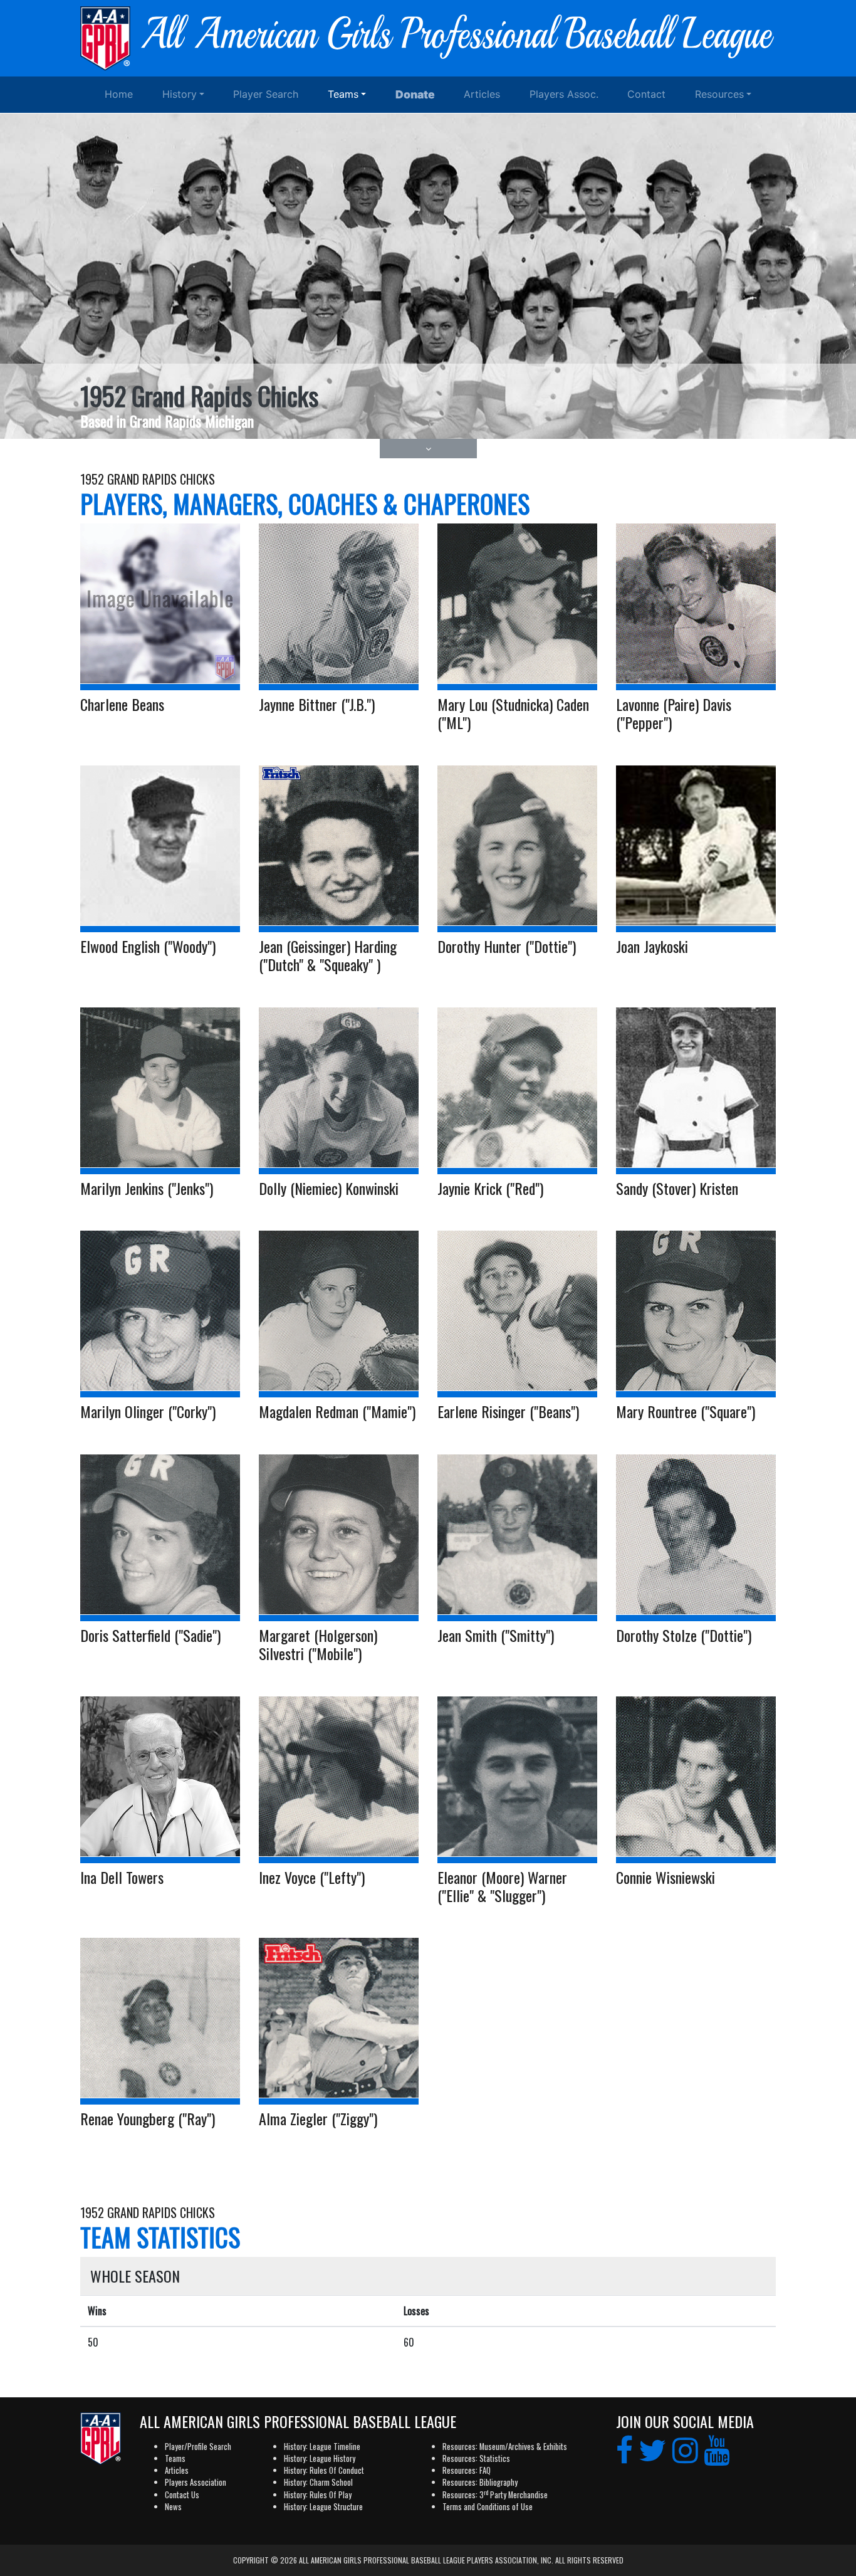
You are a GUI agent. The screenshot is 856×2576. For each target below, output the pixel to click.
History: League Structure (323, 2507)
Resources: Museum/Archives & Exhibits (505, 2447)
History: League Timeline (322, 2447)
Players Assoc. (564, 94)
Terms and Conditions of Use (488, 2507)
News (173, 2507)
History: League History (320, 2458)
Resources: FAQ (467, 2470)
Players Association (196, 2482)
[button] (428, 449)
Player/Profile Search (198, 2447)
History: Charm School (318, 2482)
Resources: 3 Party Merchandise (495, 2495)
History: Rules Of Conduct (324, 2470)
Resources (719, 94)
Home (119, 94)
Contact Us (182, 2495)
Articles (482, 94)
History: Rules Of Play (318, 2495)
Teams (343, 94)
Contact (646, 94)
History (180, 94)
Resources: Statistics (476, 2458)
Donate (415, 94)
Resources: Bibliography (480, 2482)
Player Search (266, 94)
